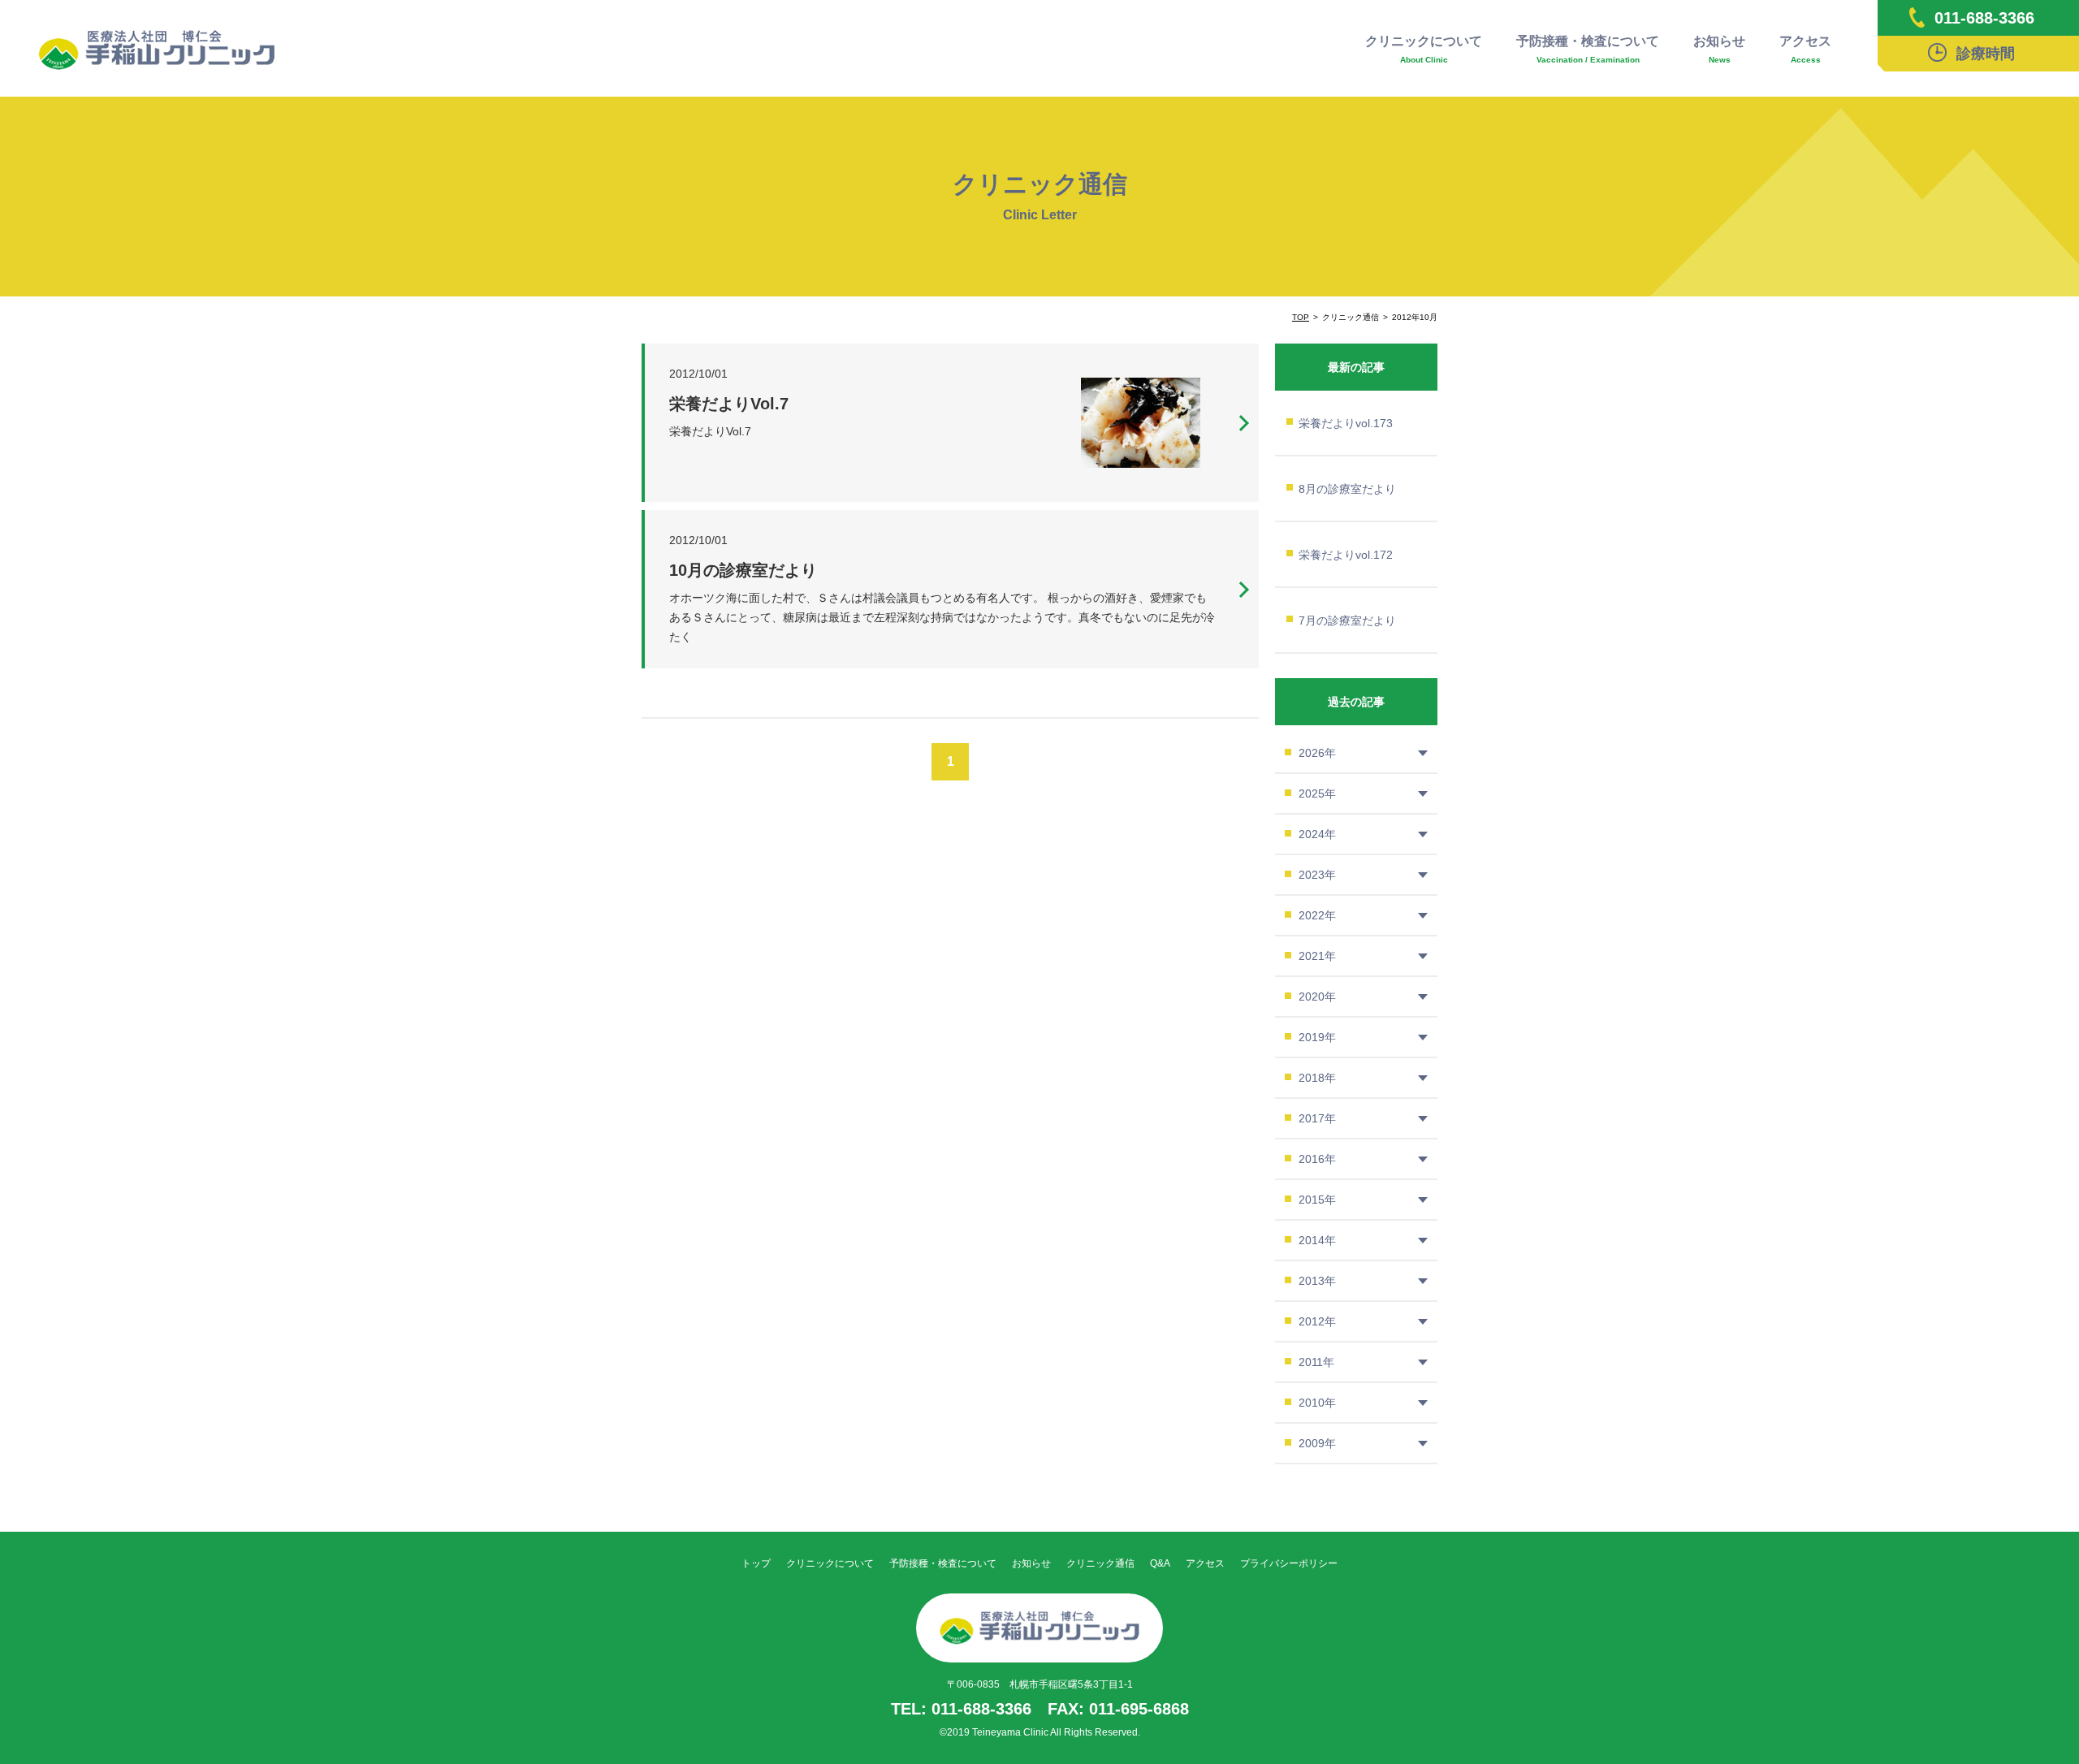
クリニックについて (1424, 49)
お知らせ (1719, 49)
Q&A (1160, 1563)
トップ (756, 1563)
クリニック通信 (1100, 1563)
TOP (1301, 317)
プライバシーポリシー (1289, 1563)
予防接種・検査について (1588, 49)
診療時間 (1986, 54)
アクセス (1805, 49)
